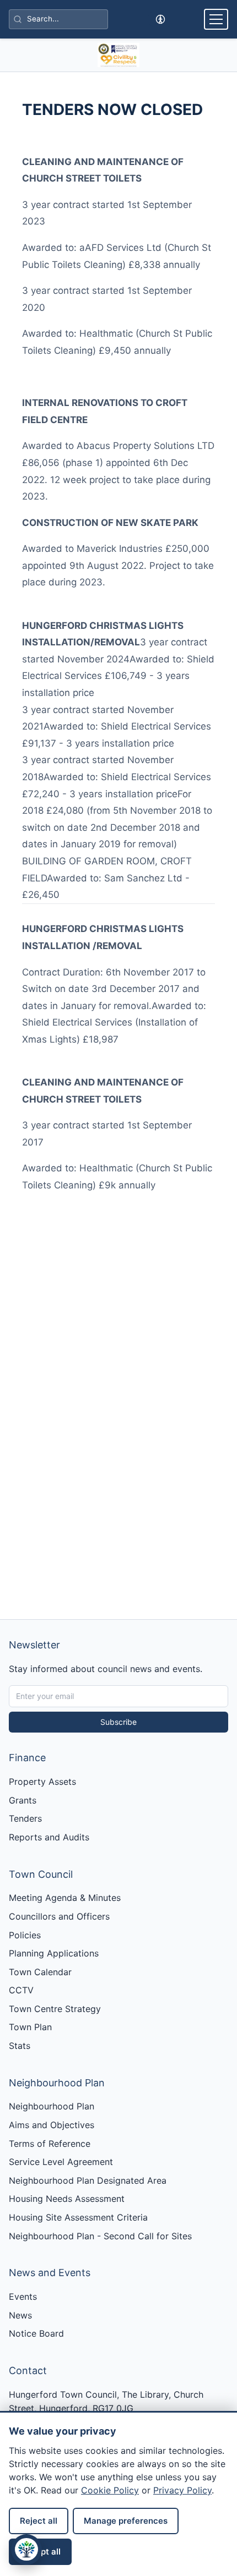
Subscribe (118, 1722)
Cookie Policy (110, 2490)
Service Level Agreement (61, 2162)
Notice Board (36, 2333)
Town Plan (30, 2027)
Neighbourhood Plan (52, 2106)
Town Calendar (40, 1972)
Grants (23, 1800)
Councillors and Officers (59, 1916)
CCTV (21, 1990)
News (20, 2315)
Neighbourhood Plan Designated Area (88, 2180)
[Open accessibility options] (160, 20)
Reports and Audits (49, 1837)
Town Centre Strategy (55, 2009)
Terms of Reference (50, 2144)
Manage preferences (126, 2521)
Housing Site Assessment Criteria (78, 2217)
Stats (20, 2046)
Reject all (39, 2521)
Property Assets (42, 1782)
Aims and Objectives (52, 2125)
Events (23, 2297)
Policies (25, 1935)
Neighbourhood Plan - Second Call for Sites (100, 2236)
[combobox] (58, 20)
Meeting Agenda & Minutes (65, 1898)
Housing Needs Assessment (67, 2199)
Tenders (25, 1818)
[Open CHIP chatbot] (26, 2550)
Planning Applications (54, 1953)
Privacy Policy (182, 2490)
